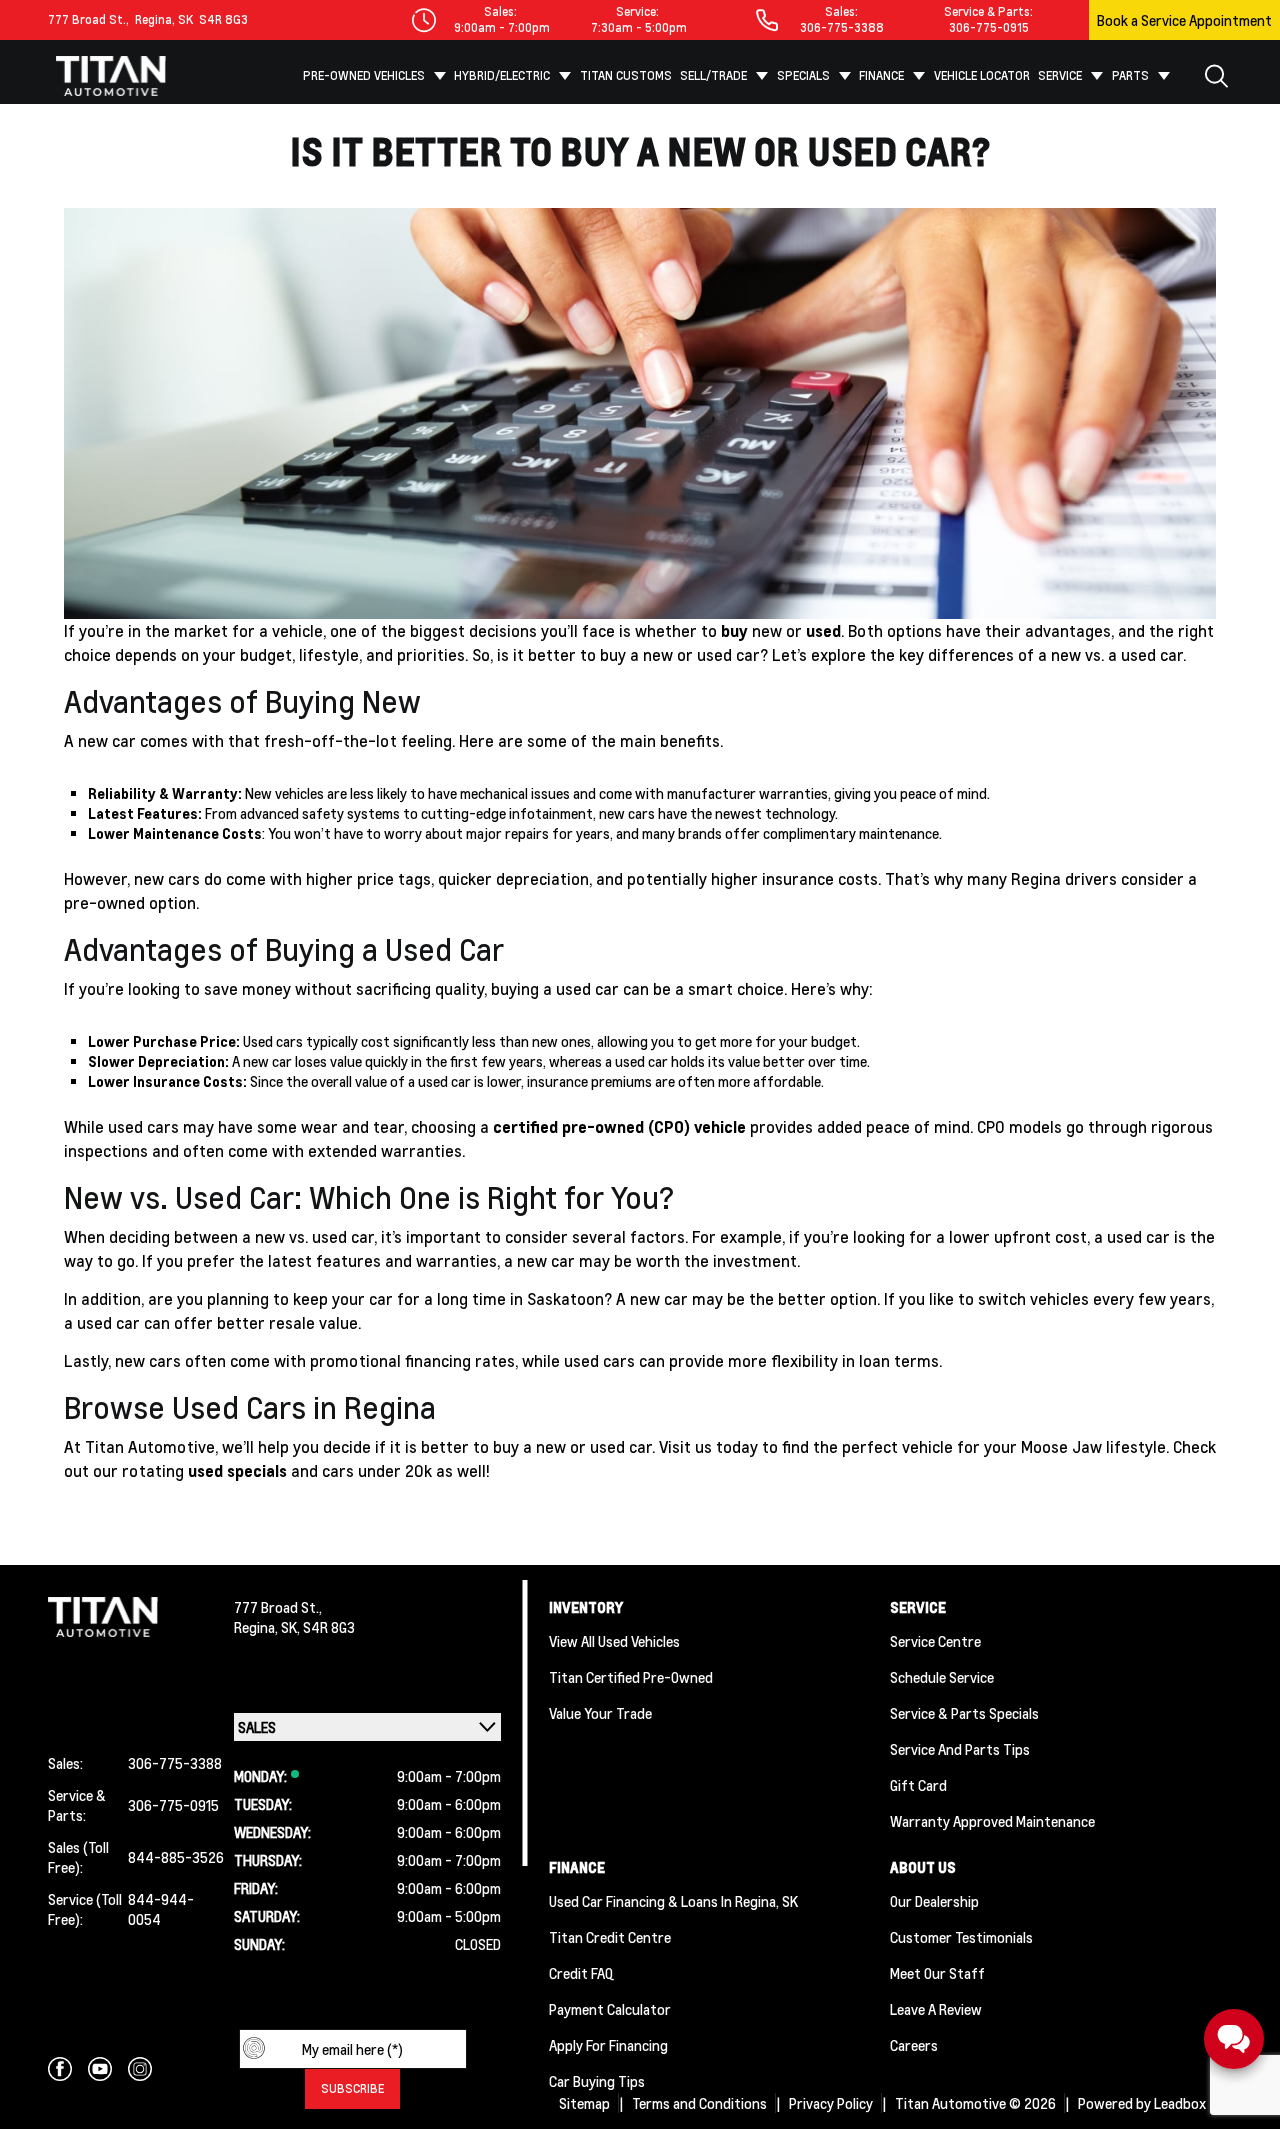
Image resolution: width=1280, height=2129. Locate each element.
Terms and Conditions (699, 2103)
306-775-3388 (842, 27)
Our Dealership (934, 1901)
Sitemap (584, 2103)
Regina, (257, 1627)
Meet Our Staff (937, 1973)
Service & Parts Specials (964, 1713)
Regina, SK (161, 19)
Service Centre (935, 1641)
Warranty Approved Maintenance (992, 1821)
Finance (881, 75)
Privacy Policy (831, 2103)
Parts (1130, 75)
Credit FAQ (581, 1973)
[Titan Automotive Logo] (111, 76)
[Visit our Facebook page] (60, 2069)
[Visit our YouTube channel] (100, 2069)
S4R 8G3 (220, 19)
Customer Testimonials (961, 1937)
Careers (914, 2045)
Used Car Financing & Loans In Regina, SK (673, 1901)
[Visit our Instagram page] (140, 2069)
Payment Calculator (610, 2009)
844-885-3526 (176, 1857)
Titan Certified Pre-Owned (631, 1677)
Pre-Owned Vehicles (364, 75)
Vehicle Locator (982, 75)
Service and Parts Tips (960, 1749)
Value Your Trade (600, 1713)
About (725, 131)
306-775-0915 (989, 27)
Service (1060, 75)
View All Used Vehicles (614, 1641)
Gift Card (918, 1785)
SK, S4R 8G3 (318, 1627)
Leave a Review (936, 2009)
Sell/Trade (713, 75)
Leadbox (1181, 2103)
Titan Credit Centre (610, 1937)
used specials (237, 1470)
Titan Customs (626, 75)
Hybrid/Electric (502, 75)
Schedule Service (942, 1677)
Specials (803, 75)
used (823, 630)
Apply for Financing (608, 2045)
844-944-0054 (161, 1909)
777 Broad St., (88, 19)
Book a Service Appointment (1184, 20)
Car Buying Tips (597, 2081)
